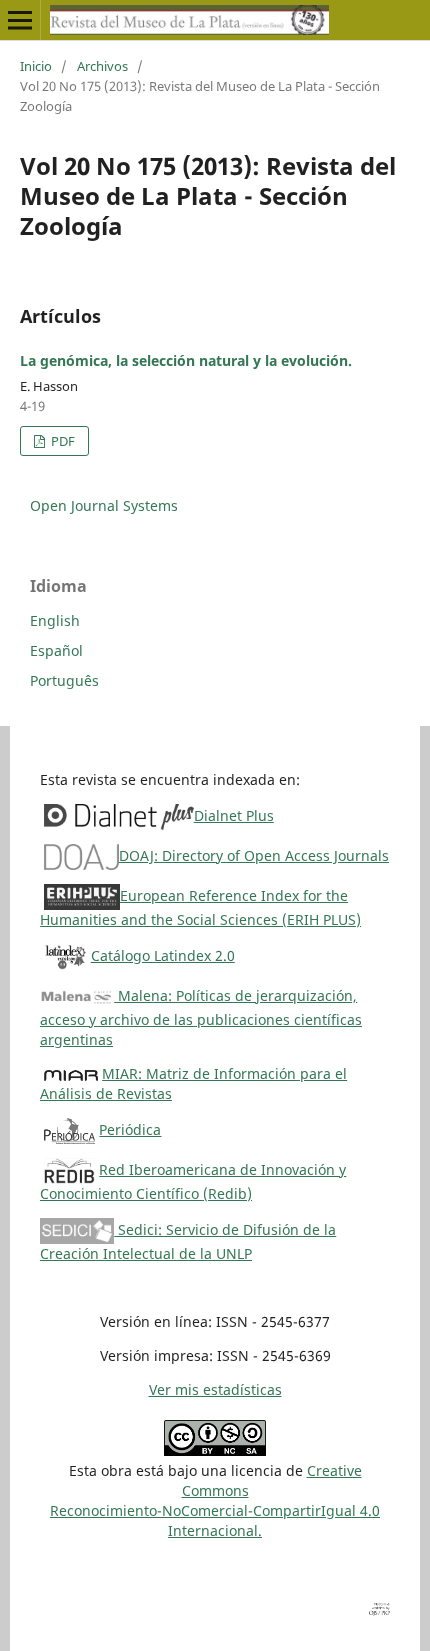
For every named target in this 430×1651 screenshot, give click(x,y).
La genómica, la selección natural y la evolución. (186, 360)
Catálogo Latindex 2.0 (163, 955)
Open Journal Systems (104, 505)
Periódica (130, 1129)
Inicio (36, 66)
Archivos (102, 66)
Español (56, 650)
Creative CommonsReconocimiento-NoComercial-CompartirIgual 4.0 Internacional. (215, 1500)
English (55, 620)
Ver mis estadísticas (215, 1389)
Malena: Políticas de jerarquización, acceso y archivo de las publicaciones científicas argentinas (201, 1017)
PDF (61, 441)
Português (64, 680)
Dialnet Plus (234, 815)
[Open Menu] (20, 20)
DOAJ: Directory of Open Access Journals (254, 855)
